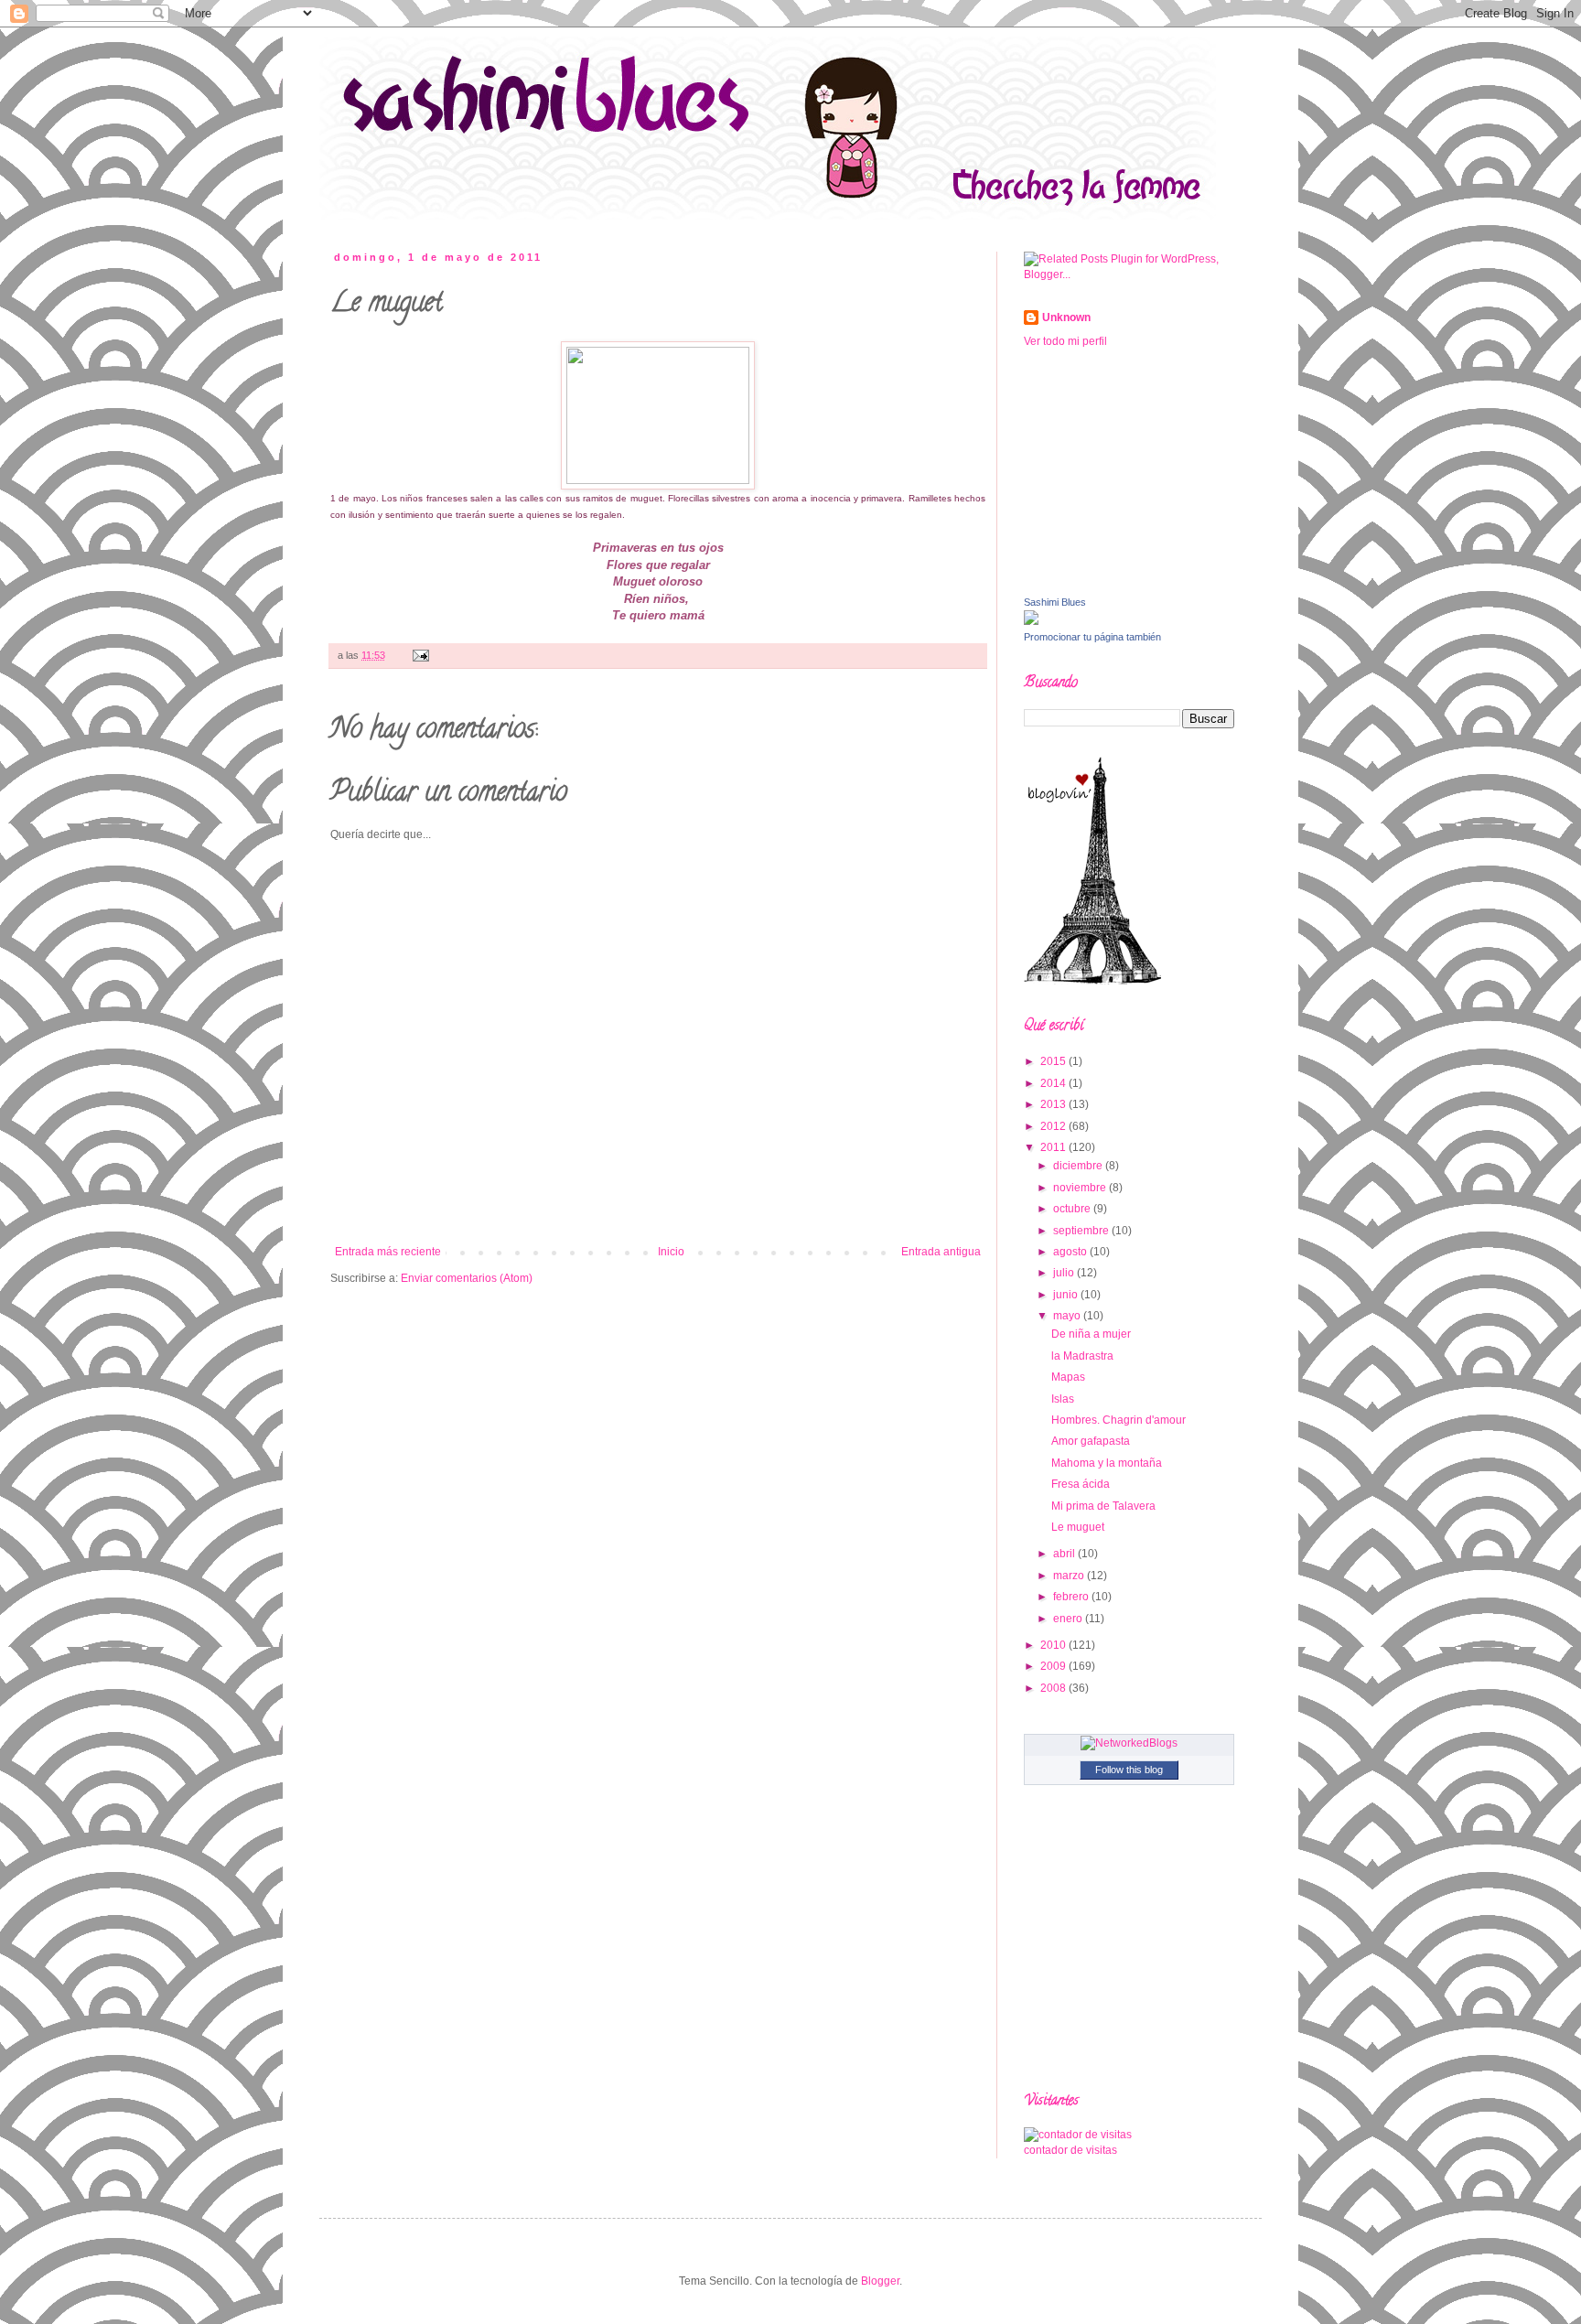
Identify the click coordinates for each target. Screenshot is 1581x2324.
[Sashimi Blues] (1031, 621)
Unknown (1066, 317)
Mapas (1068, 1377)
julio (1065, 1273)
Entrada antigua (941, 1252)
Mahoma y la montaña (1107, 1463)
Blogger (880, 2281)
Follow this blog (1129, 1770)
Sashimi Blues (1055, 602)
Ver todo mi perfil (1065, 341)
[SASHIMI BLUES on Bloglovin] (1092, 981)
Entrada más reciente (388, 1252)
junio (1067, 1295)
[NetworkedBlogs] (1129, 1743)
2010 (1054, 1645)
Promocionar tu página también (1092, 637)
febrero (1072, 1597)
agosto (1071, 1252)
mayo (1068, 1316)
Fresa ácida (1081, 1484)
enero (1069, 1619)
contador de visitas (1070, 2150)
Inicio (671, 1252)
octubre (1073, 1209)
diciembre (1079, 1166)
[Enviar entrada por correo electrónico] (419, 655)
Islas (1063, 1399)
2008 (1054, 1688)
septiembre (1082, 1231)
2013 (1054, 1104)
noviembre (1081, 1188)
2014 (1054, 1083)
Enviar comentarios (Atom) (467, 1278)
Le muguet (1078, 1527)
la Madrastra (1082, 1356)
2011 (1054, 1147)
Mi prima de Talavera (1103, 1506)
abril (1065, 1554)
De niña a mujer (1091, 1334)
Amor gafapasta (1091, 1441)
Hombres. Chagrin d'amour (1119, 1420)
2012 (1054, 1126)
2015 (1054, 1061)
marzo (1070, 1576)
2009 (1054, 1666)
